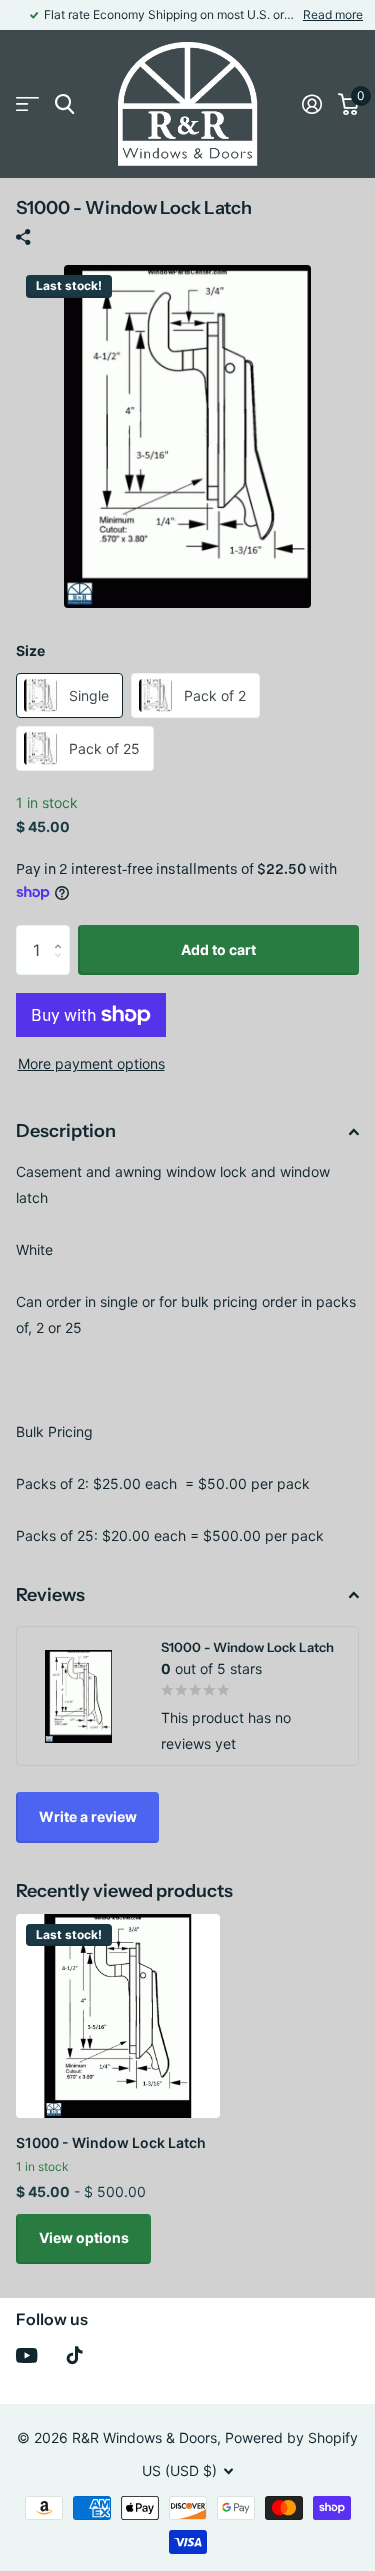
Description (66, 1131)
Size (30, 650)
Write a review (88, 1816)
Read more (333, 14)
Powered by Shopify (291, 2437)
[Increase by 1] (62, 932)
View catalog (27, 104)
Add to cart (218, 949)
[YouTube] (26, 2355)
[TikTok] (75, 2355)
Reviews (50, 1595)
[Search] (64, 104)
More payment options (91, 1063)
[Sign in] (312, 104)
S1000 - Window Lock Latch (111, 2142)
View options (84, 2237)
